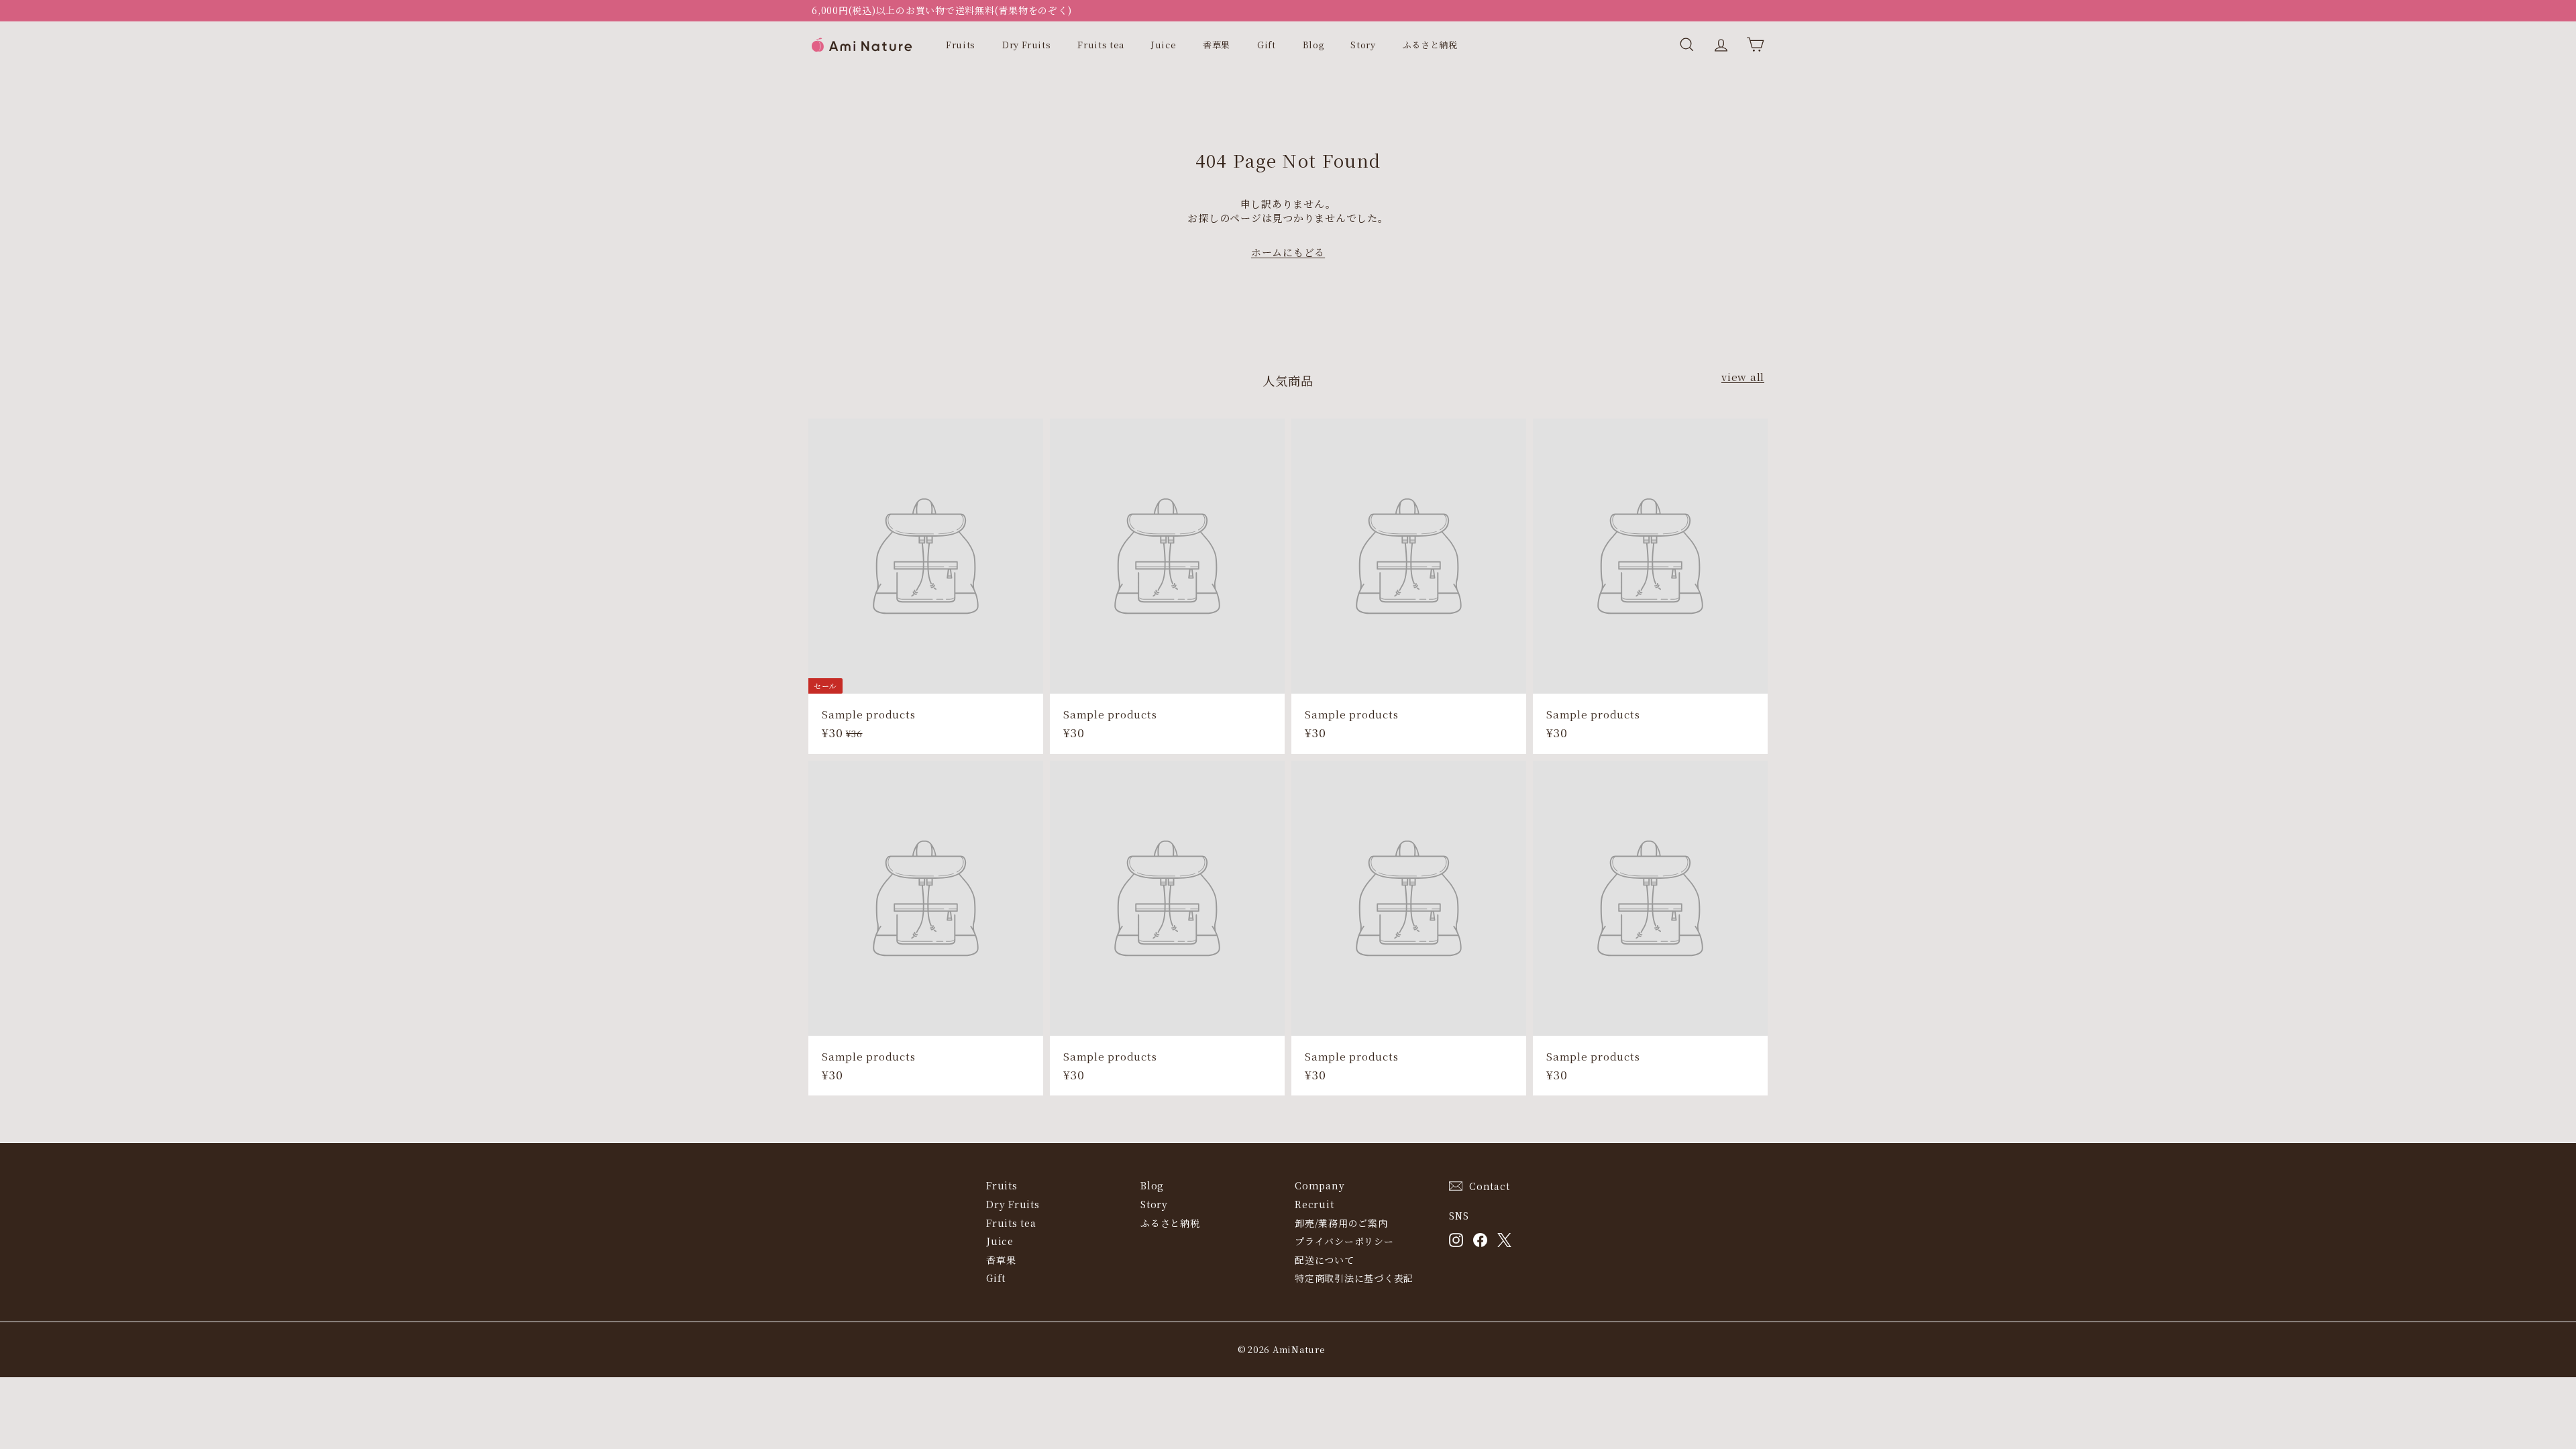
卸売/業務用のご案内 (1341, 1223)
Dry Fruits (1027, 45)
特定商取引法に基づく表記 (1354, 1278)
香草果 (1217, 45)
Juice (1164, 45)
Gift (1267, 45)
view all (1743, 377)
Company (1320, 1185)
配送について (1325, 1260)
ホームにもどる (1288, 252)
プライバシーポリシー (1344, 1241)
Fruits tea (1101, 45)
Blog (1313, 45)
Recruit (1314, 1204)
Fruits (961, 45)
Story (1363, 45)
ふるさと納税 (1430, 45)
